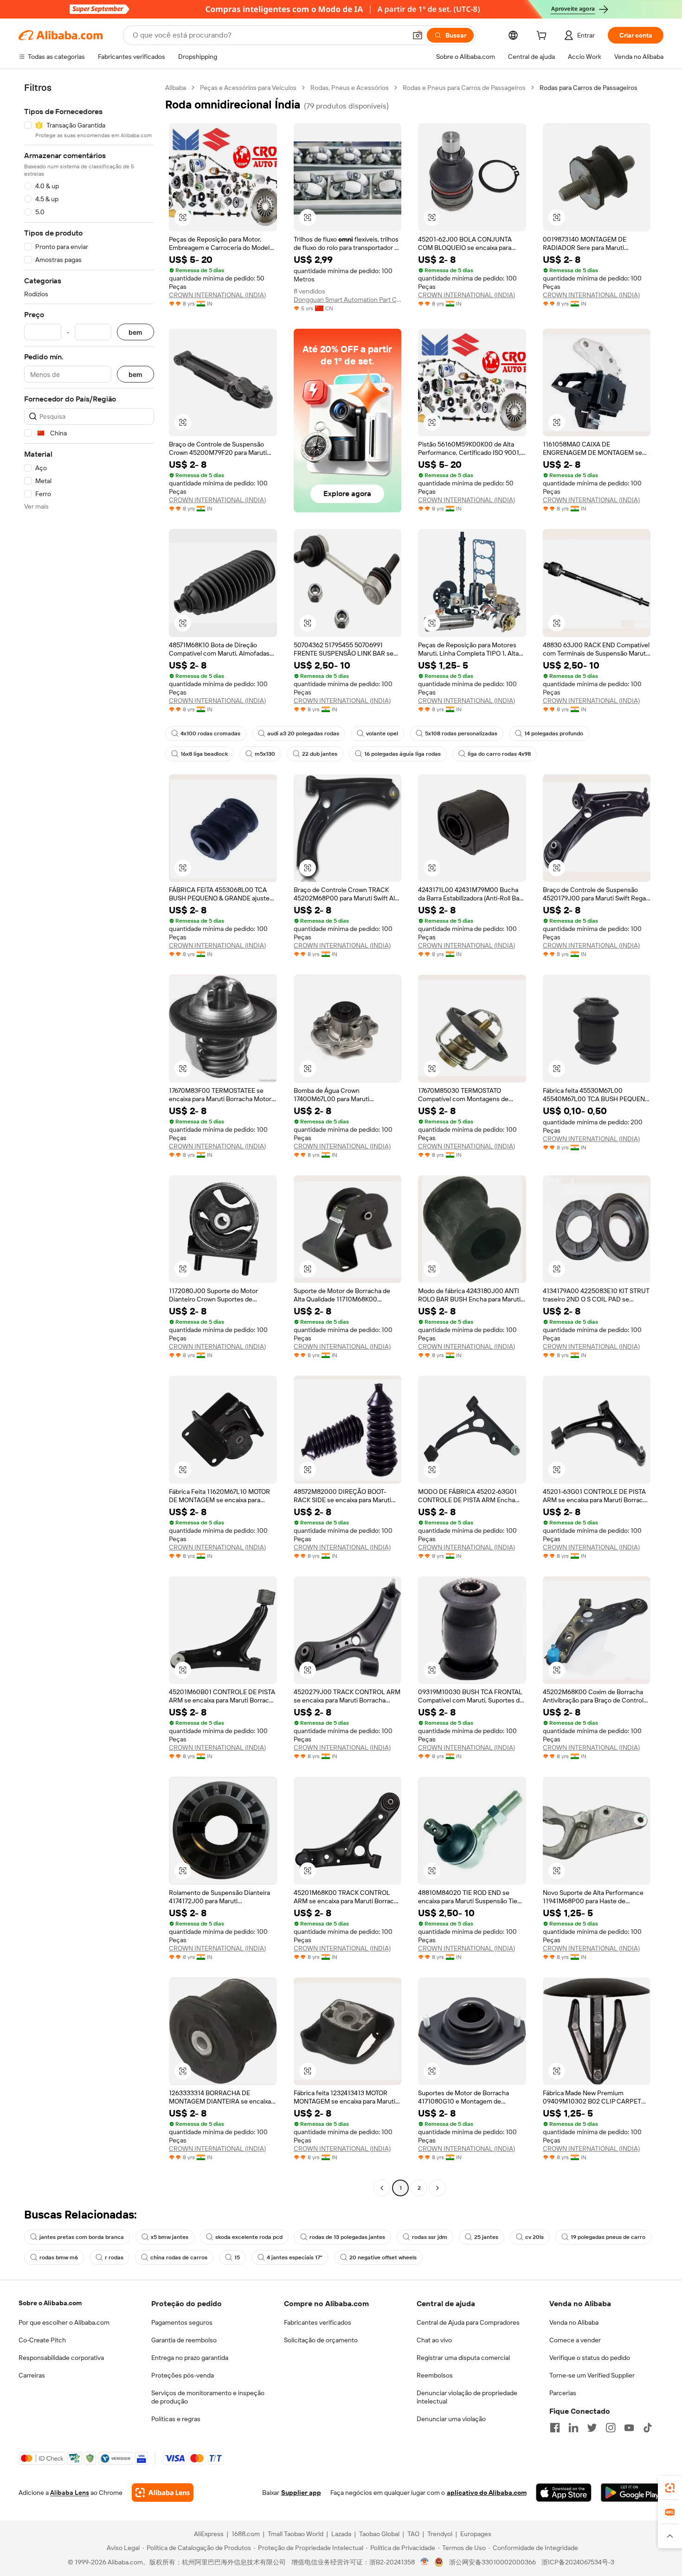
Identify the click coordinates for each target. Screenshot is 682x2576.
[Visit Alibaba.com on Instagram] (611, 2428)
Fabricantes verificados (318, 2322)
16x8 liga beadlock (204, 754)
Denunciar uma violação (451, 2419)
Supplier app (301, 2493)
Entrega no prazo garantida (190, 2358)
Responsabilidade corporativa (61, 2358)
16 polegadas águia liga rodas (402, 754)
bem (135, 332)
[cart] (543, 37)
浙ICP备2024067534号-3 (578, 2562)
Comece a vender (575, 2340)
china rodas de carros (179, 2257)
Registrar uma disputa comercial (463, 2358)
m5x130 (265, 754)
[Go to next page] (438, 2188)
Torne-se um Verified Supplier (592, 2375)
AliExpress (209, 2534)
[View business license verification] (425, 2562)
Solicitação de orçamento (321, 2340)
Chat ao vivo (434, 2340)
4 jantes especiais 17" (295, 2257)
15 (237, 2257)
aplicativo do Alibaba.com (487, 2493)
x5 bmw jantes (170, 2237)
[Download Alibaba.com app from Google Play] (632, 2493)
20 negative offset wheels (383, 2257)
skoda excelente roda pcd (249, 2237)
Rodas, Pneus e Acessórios (350, 88)
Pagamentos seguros (182, 2322)
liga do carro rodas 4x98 (499, 754)
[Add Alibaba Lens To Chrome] (163, 2493)
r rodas (114, 2257)
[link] (670, 2488)
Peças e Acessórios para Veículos (248, 88)
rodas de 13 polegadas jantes (347, 2237)
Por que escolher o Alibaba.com (64, 2322)
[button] (418, 35)
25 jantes (486, 2237)
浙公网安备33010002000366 (492, 2562)
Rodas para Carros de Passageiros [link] (589, 88)
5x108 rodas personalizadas (461, 733)
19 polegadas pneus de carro (608, 2237)
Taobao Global (379, 2534)
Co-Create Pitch (42, 2340)
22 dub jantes (320, 754)
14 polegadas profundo (554, 733)
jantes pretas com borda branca (82, 2237)
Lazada (341, 2534)
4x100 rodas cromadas (210, 733)
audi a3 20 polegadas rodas (303, 733)
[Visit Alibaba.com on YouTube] (629, 2428)
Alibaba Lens (70, 2493)
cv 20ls (534, 2237)
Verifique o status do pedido (590, 2358)
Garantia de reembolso (184, 2340)
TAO (413, 2534)
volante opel (382, 733)
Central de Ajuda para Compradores (468, 2322)
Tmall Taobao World (296, 2534)
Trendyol (440, 2534)
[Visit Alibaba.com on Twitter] (592, 2428)
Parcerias (563, 2393)
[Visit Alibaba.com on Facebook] (555, 2428)
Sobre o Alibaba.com (50, 2303)
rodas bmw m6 (59, 2257)
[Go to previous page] (382, 2188)
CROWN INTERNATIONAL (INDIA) (217, 295)
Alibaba (176, 88)
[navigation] (89, 1139)
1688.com (246, 2534)
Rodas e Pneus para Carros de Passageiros (464, 88)
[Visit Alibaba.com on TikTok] (648, 2428)
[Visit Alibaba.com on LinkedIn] (573, 2428)
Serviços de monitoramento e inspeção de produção (208, 2397)
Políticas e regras (176, 2419)
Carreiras (32, 2375)
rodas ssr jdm (430, 2237)
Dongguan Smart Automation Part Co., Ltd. (348, 300)
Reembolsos (435, 2375)
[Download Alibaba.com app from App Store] (564, 2493)
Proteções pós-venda (183, 2375)
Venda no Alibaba (574, 2322)
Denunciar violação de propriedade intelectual (467, 2397)
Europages (476, 2534)
